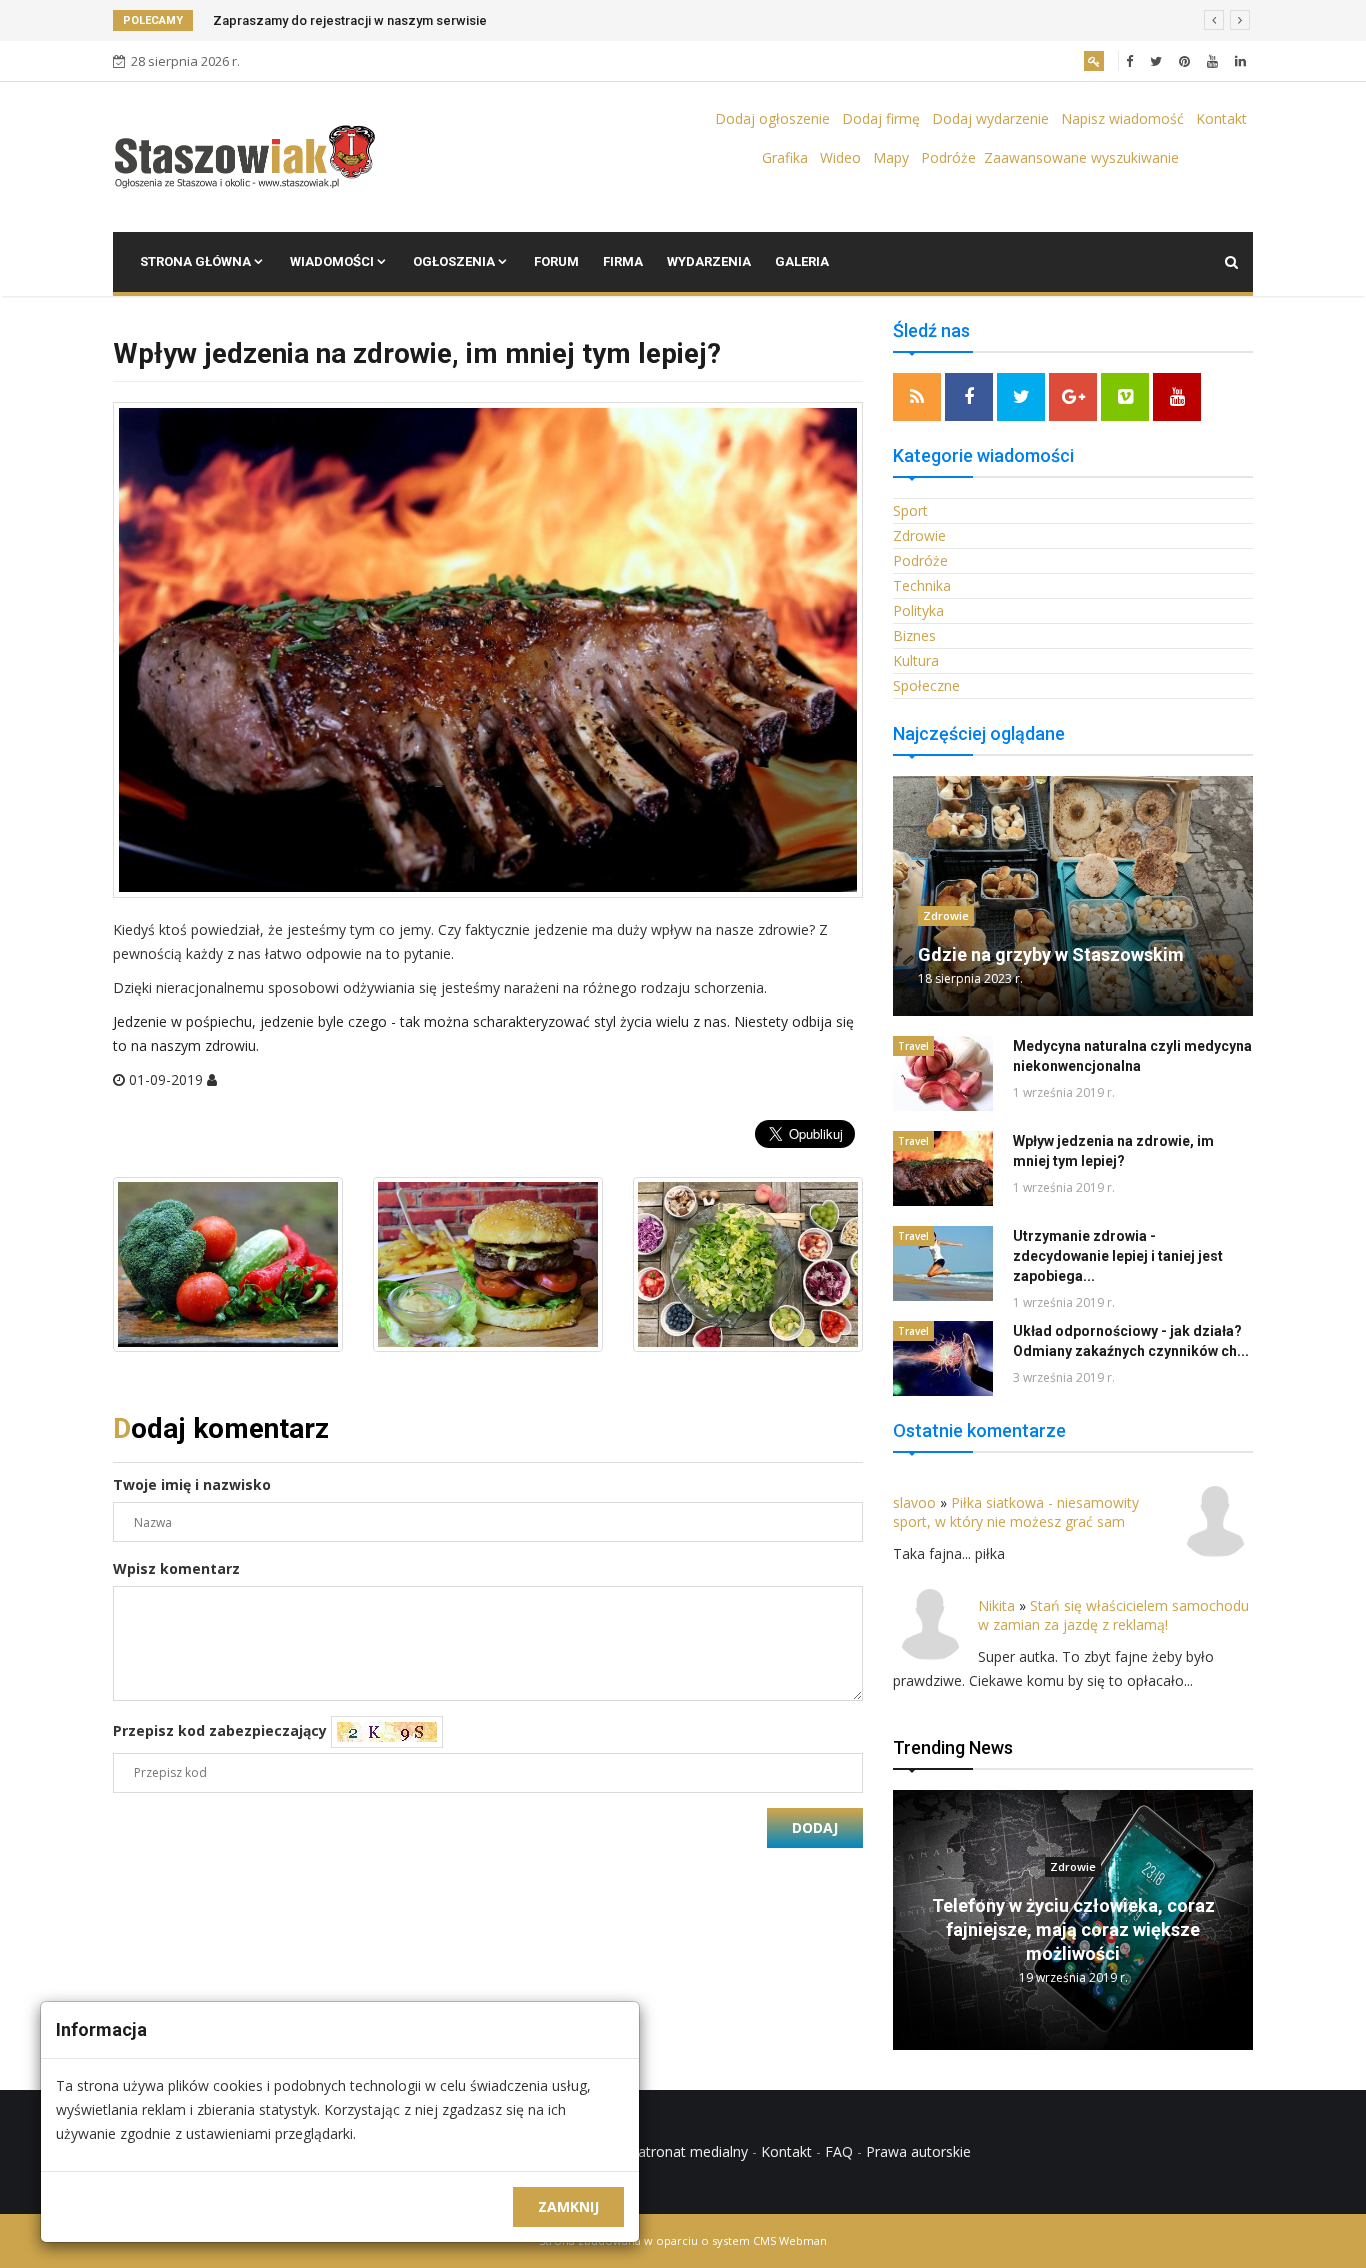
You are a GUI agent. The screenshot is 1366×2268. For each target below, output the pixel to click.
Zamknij (568, 2206)
